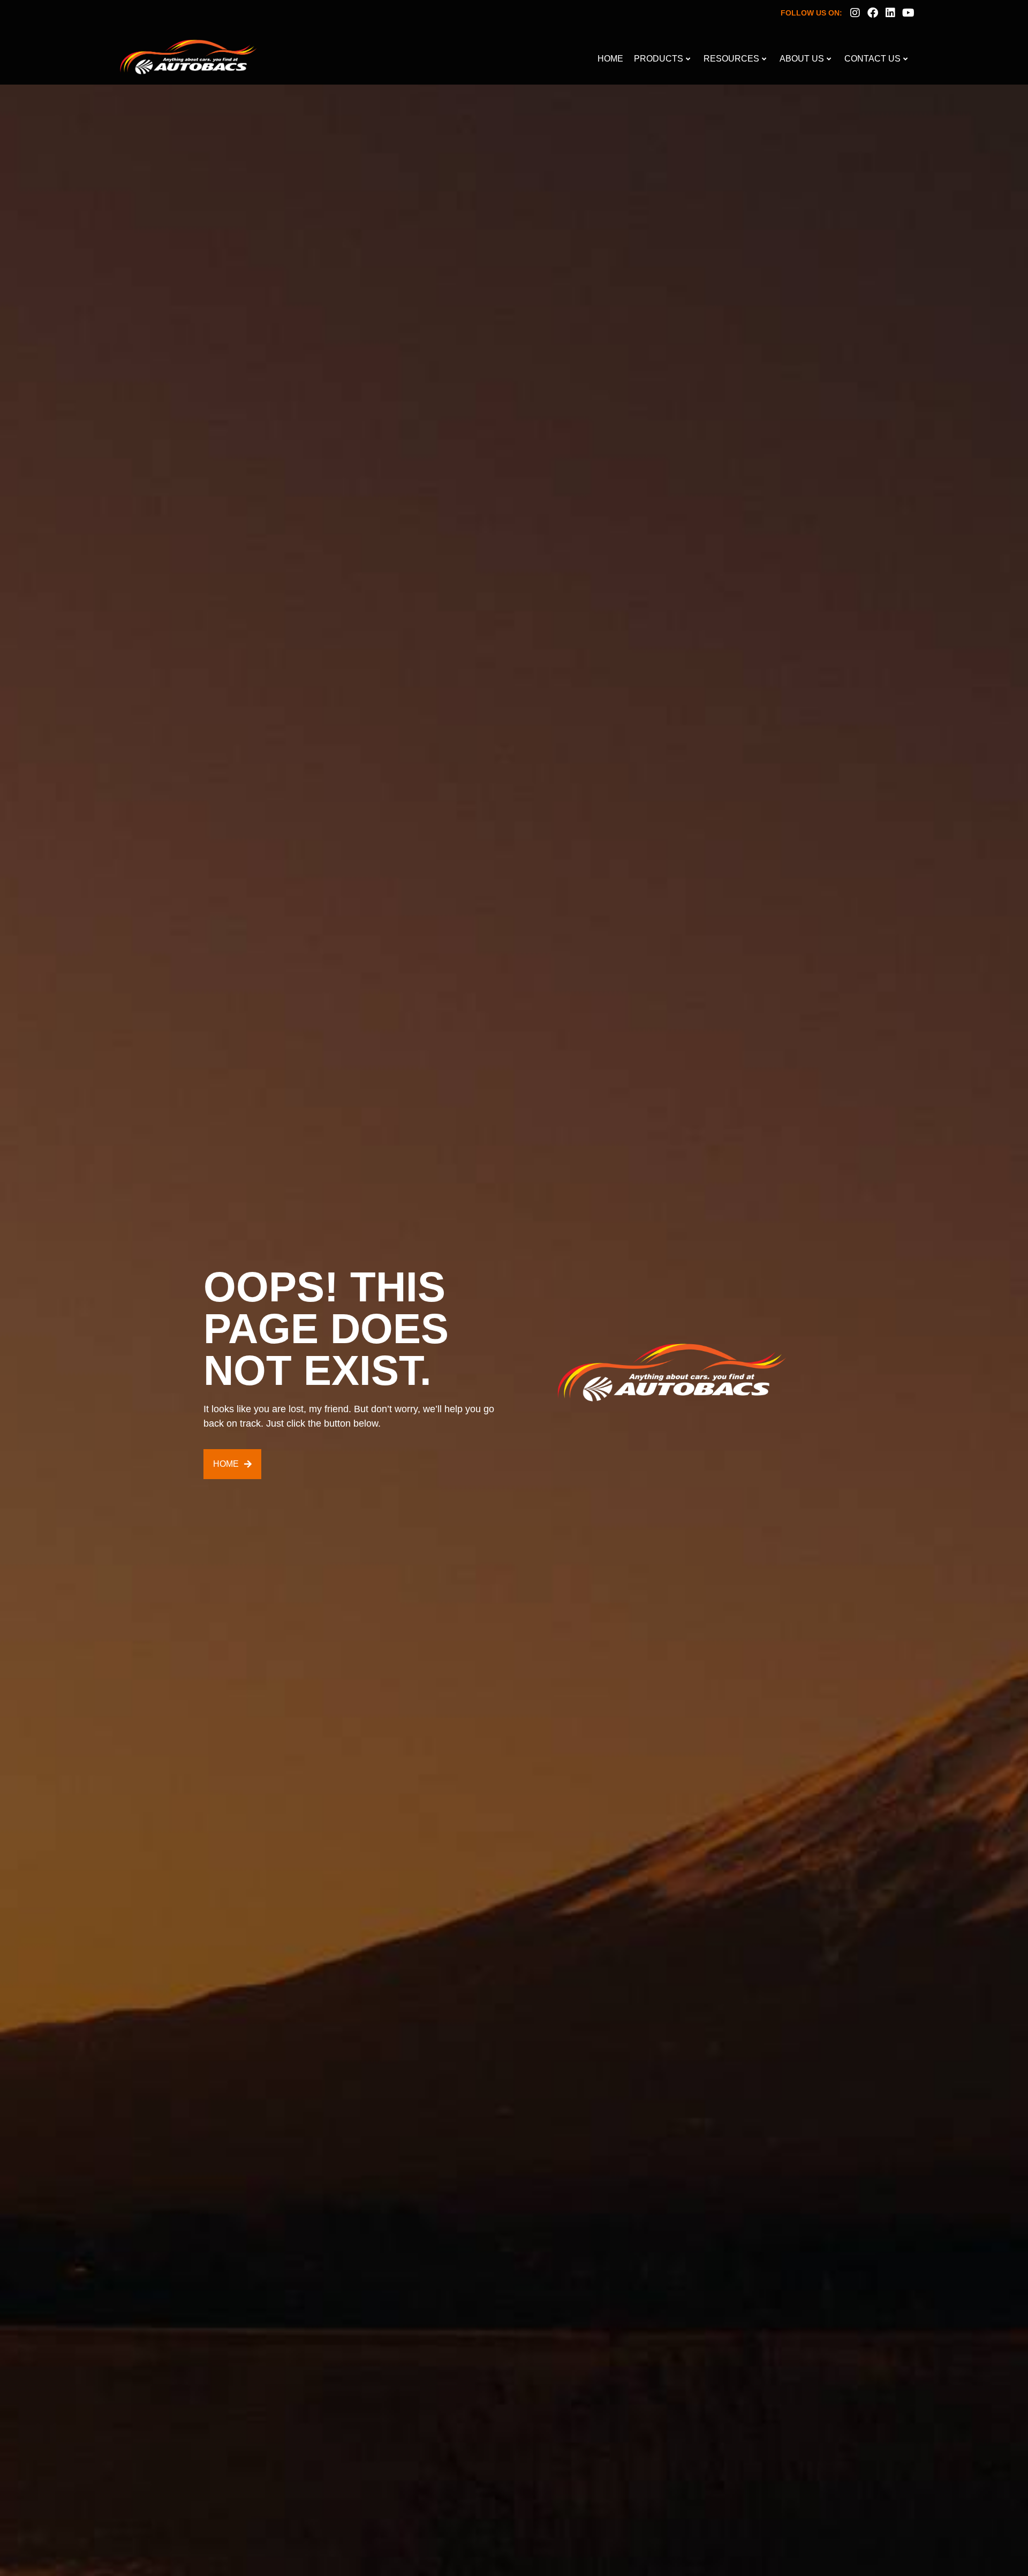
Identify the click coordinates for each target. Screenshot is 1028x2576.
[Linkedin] (890, 13)
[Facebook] (873, 13)
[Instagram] (855, 13)
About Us (802, 59)
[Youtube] (908, 13)
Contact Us (872, 59)
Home (610, 59)
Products (659, 59)
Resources (731, 59)
